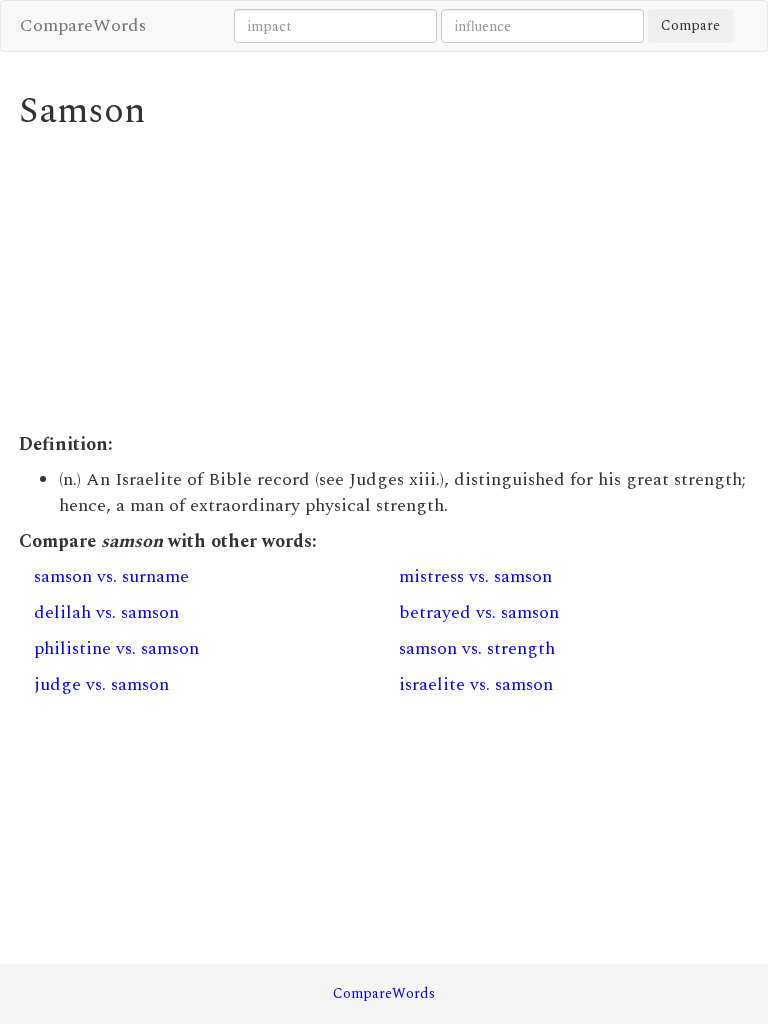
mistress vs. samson (475, 576)
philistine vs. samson (116, 648)
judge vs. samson (101, 684)
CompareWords (83, 25)
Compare (690, 25)
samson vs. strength (477, 648)
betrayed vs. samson (479, 612)
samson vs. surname (111, 576)
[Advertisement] (384, 282)
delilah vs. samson (106, 612)
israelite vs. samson (476, 684)
